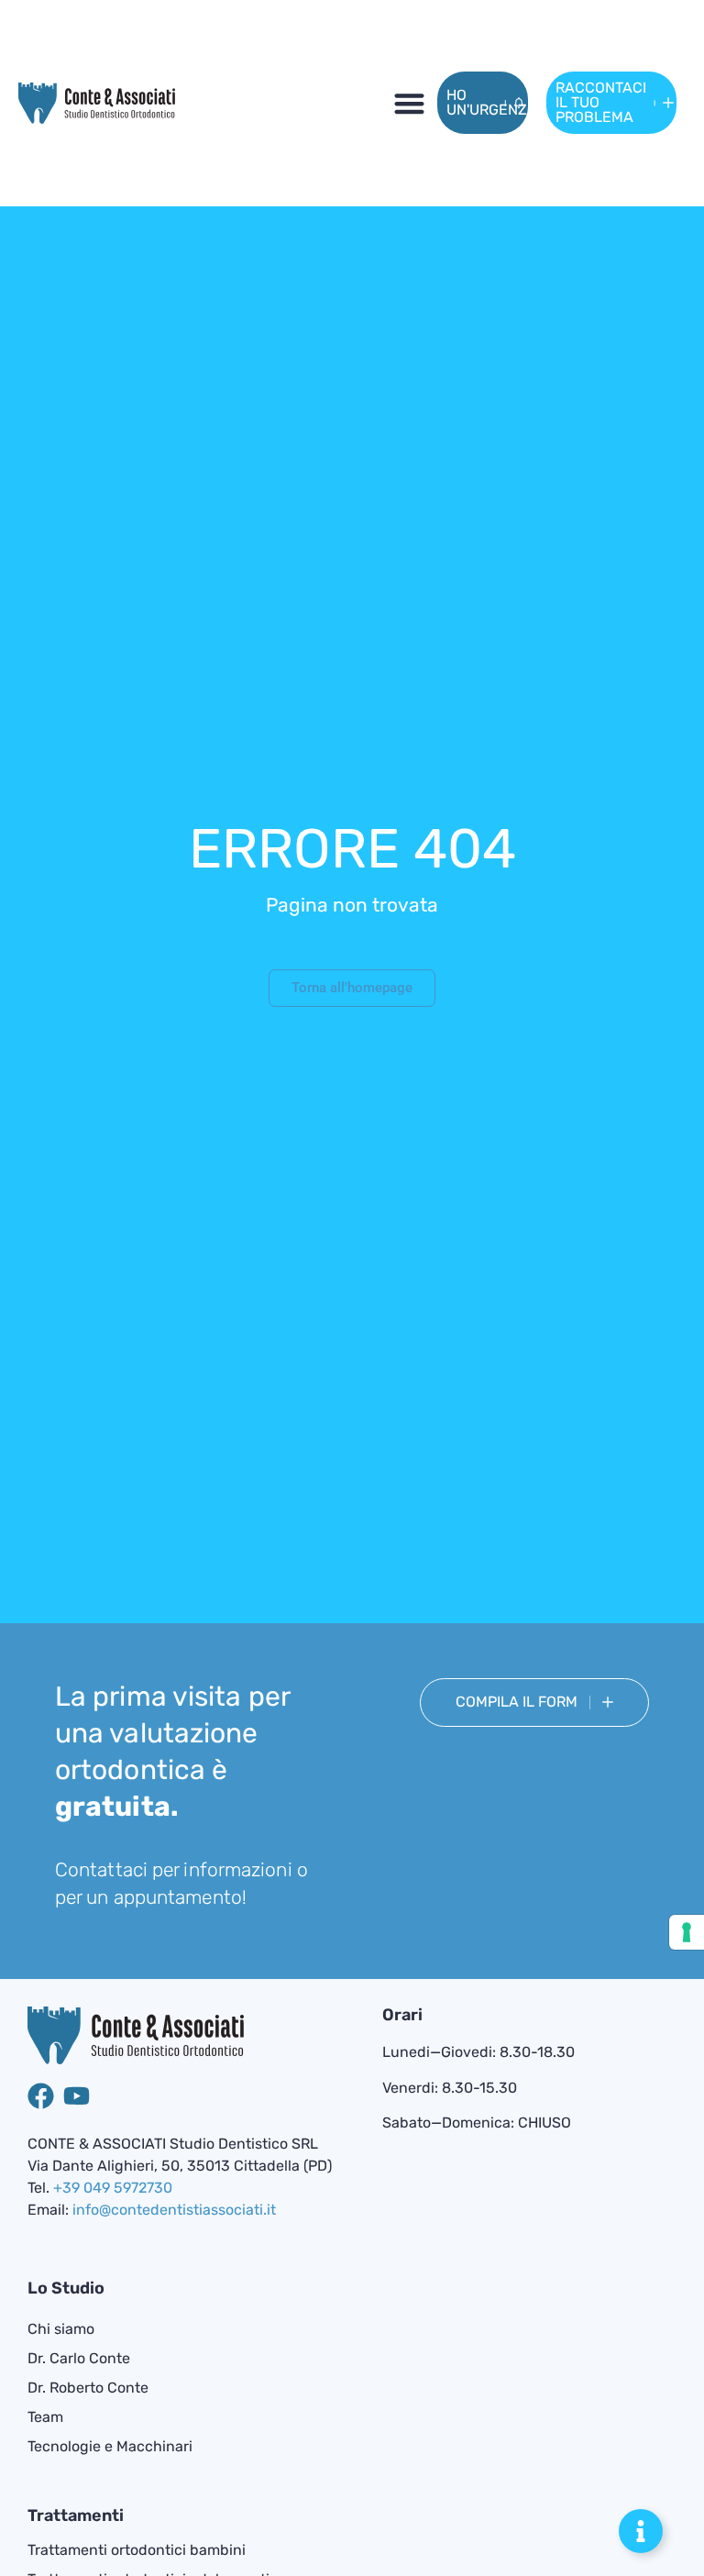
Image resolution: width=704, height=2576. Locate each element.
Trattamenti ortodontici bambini (137, 2550)
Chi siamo (61, 2329)
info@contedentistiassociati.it (174, 2210)
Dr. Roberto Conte (88, 2388)
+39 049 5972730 (113, 2188)
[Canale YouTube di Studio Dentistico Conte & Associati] (77, 2096)
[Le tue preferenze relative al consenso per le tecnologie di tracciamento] (687, 1932)
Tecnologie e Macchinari (110, 2446)
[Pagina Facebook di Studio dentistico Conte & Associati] (41, 2096)
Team (45, 2417)
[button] (409, 103)
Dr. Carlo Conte (79, 2358)
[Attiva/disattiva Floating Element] (641, 2531)
